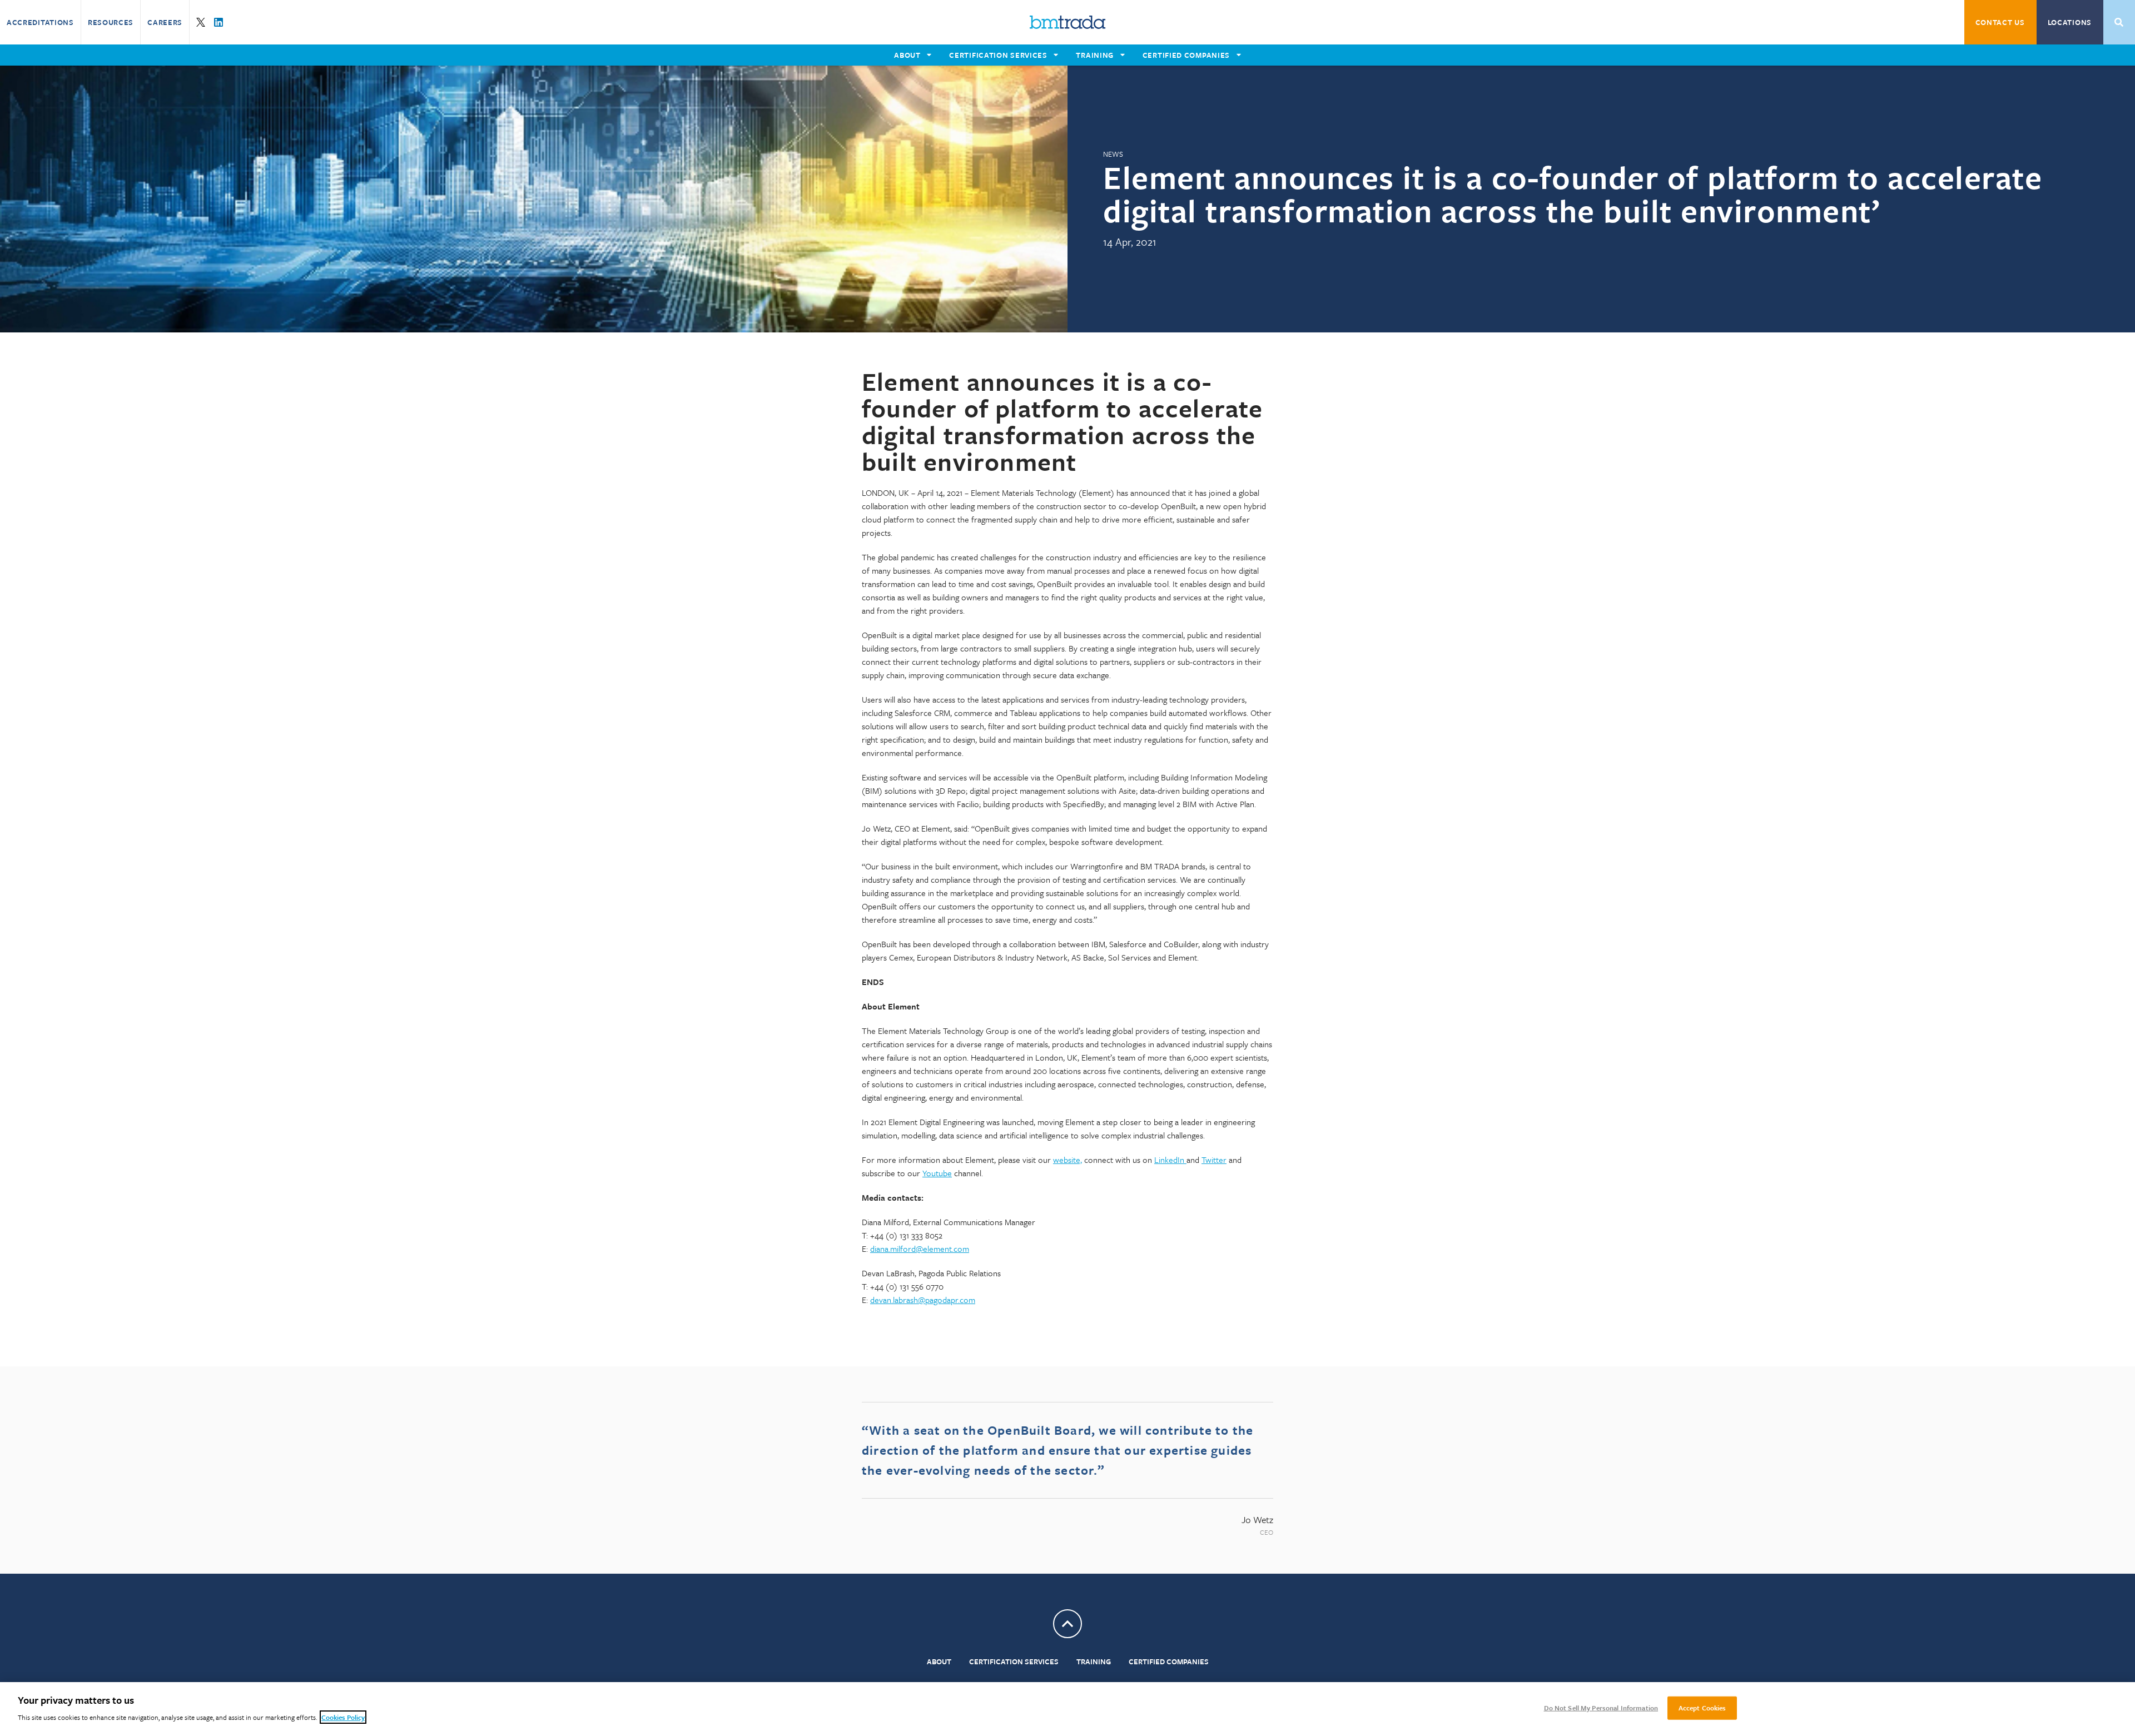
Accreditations (40, 22)
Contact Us (2000, 22)
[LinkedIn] (219, 22)
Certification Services (1014, 1662)
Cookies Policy (343, 1717)
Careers (165, 22)
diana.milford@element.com (920, 1248)
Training (1094, 1662)
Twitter (1214, 1160)
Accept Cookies (1702, 1708)
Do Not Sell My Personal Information (1601, 1708)
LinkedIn (1170, 1160)
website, (1067, 1160)
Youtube (937, 1173)
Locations (2070, 22)
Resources (111, 22)
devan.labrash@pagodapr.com (923, 1300)
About (939, 1662)
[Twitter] (201, 22)
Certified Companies (1169, 1662)
